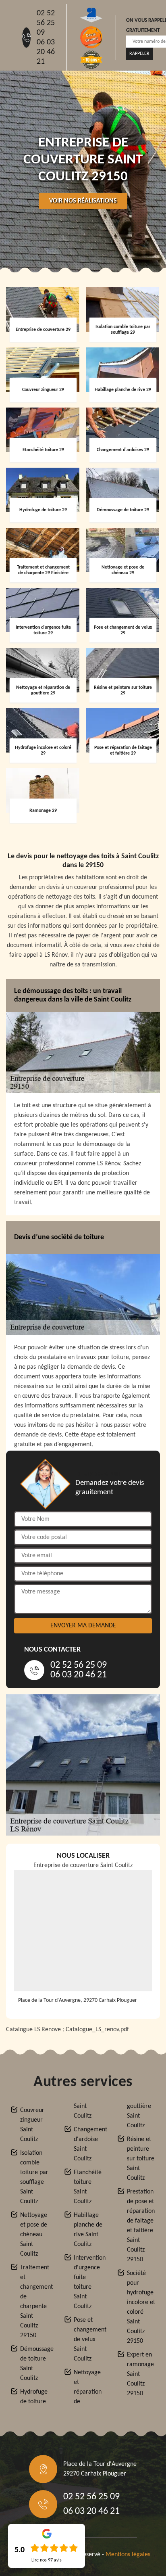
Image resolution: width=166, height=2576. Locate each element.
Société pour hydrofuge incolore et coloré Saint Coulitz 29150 (141, 2307)
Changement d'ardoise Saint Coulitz (88, 2144)
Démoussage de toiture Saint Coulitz (35, 2364)
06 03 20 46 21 (46, 52)
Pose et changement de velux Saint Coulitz (88, 2340)
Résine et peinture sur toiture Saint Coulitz (141, 2159)
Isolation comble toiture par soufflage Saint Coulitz (34, 2177)
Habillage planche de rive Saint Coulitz (88, 2230)
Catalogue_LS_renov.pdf (97, 2030)
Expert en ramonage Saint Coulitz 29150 (140, 2374)
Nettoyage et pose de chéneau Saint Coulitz (34, 2235)
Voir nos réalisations (83, 201)
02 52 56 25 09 (46, 23)
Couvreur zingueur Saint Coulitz (32, 2125)
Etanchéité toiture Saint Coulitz (88, 2187)
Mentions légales (128, 2555)
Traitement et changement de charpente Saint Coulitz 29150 (35, 2302)
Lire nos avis (47, 2560)
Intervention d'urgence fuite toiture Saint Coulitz (88, 2282)
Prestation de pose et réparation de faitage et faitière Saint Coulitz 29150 (141, 2226)
